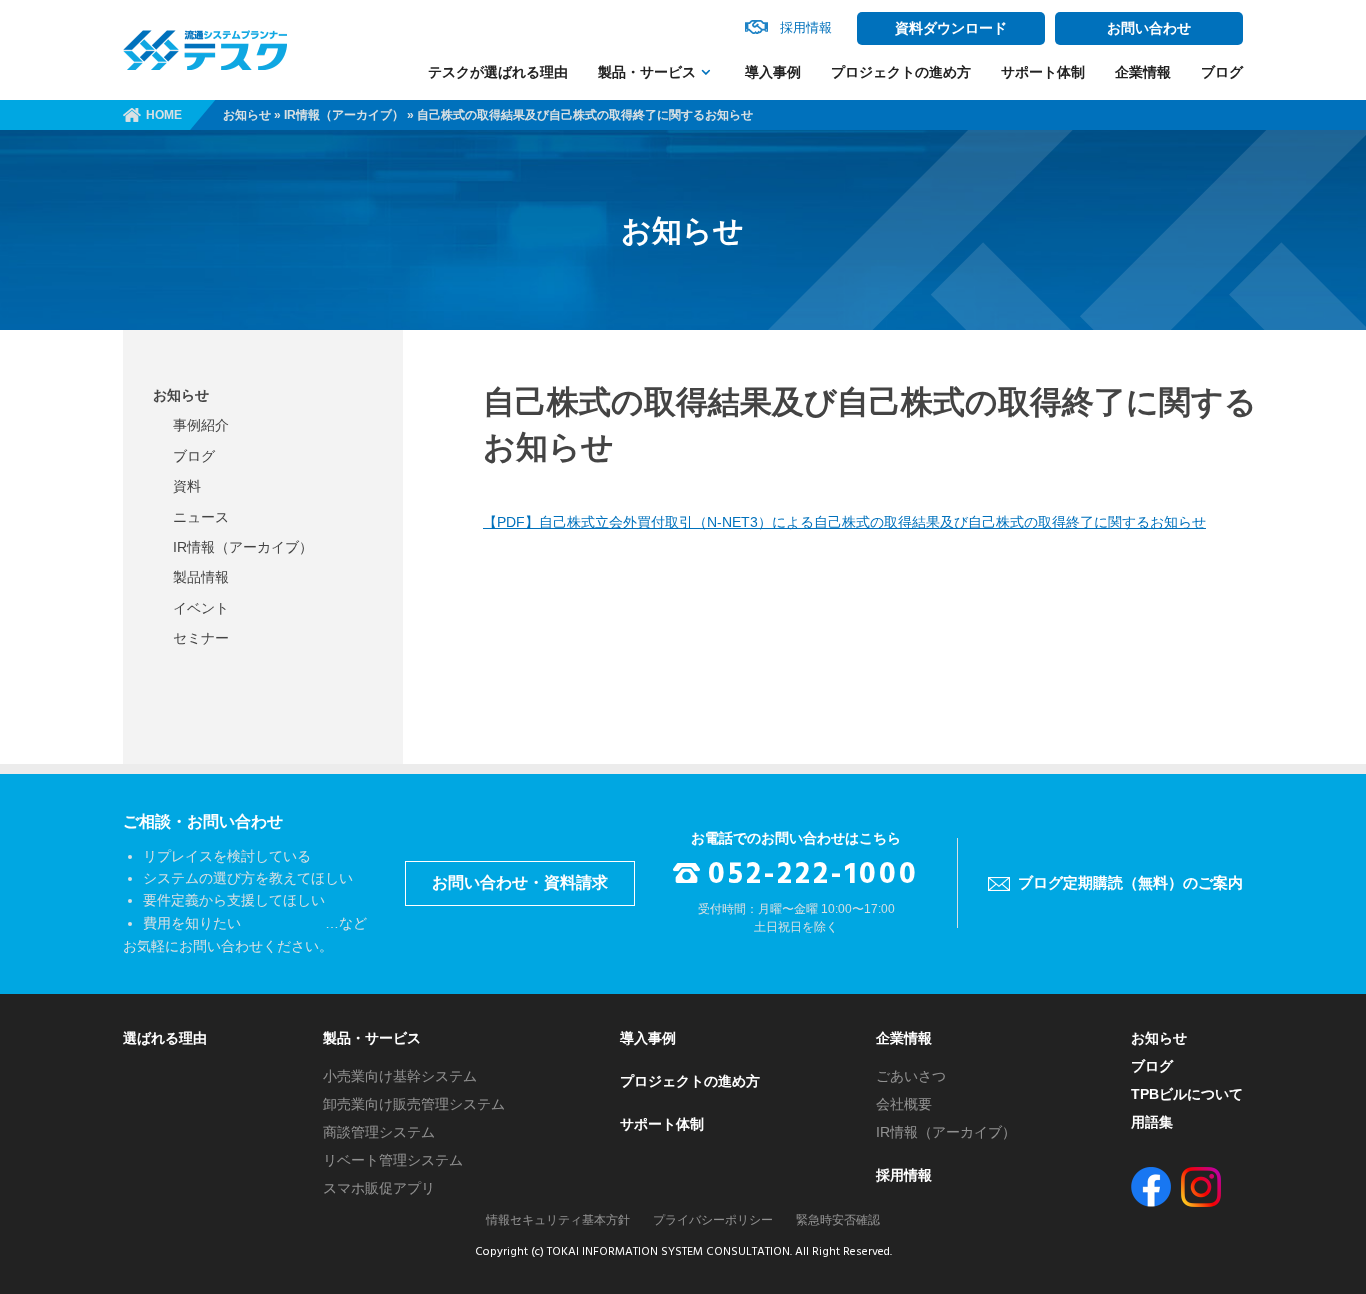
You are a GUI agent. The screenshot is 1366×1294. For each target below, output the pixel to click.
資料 (187, 486)
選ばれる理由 (165, 1038)
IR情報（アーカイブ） (344, 115)
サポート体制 (1043, 72)
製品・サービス (647, 72)
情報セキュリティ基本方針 (558, 1220)
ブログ (1222, 72)
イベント (201, 608)
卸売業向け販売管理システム (414, 1104)
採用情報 (904, 1175)
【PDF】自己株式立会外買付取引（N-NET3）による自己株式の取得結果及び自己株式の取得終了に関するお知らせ (844, 522)
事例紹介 (201, 425)
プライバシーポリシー (713, 1220)
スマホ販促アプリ (379, 1188)
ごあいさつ (911, 1076)
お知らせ (247, 115)
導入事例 (773, 72)
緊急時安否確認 (838, 1220)
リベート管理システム (393, 1160)
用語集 (1152, 1122)
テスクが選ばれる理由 (498, 72)
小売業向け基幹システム (400, 1076)
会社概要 (904, 1104)
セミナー (201, 638)
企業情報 (1143, 72)
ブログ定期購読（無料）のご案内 (1130, 882)
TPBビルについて (1187, 1094)
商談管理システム (379, 1132)
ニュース (201, 517)
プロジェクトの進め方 (901, 72)
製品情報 (201, 577)
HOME (164, 115)
